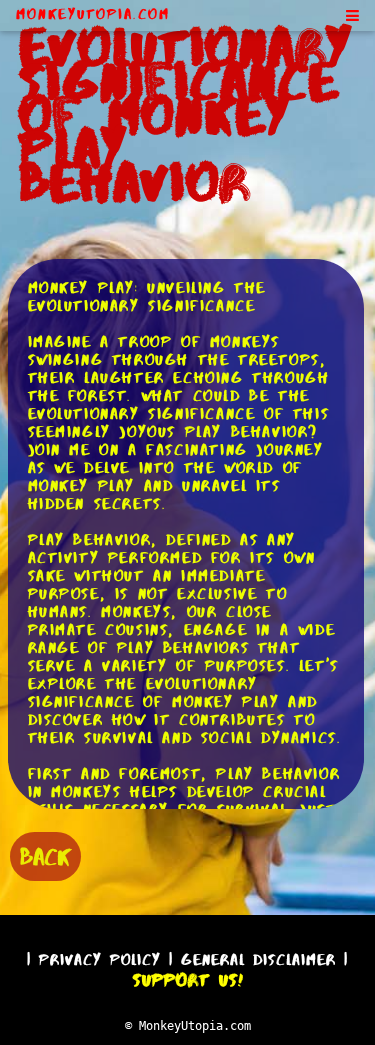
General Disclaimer (258, 959)
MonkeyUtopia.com (93, 14)
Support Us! (188, 980)
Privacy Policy (100, 959)
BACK (45, 856)
